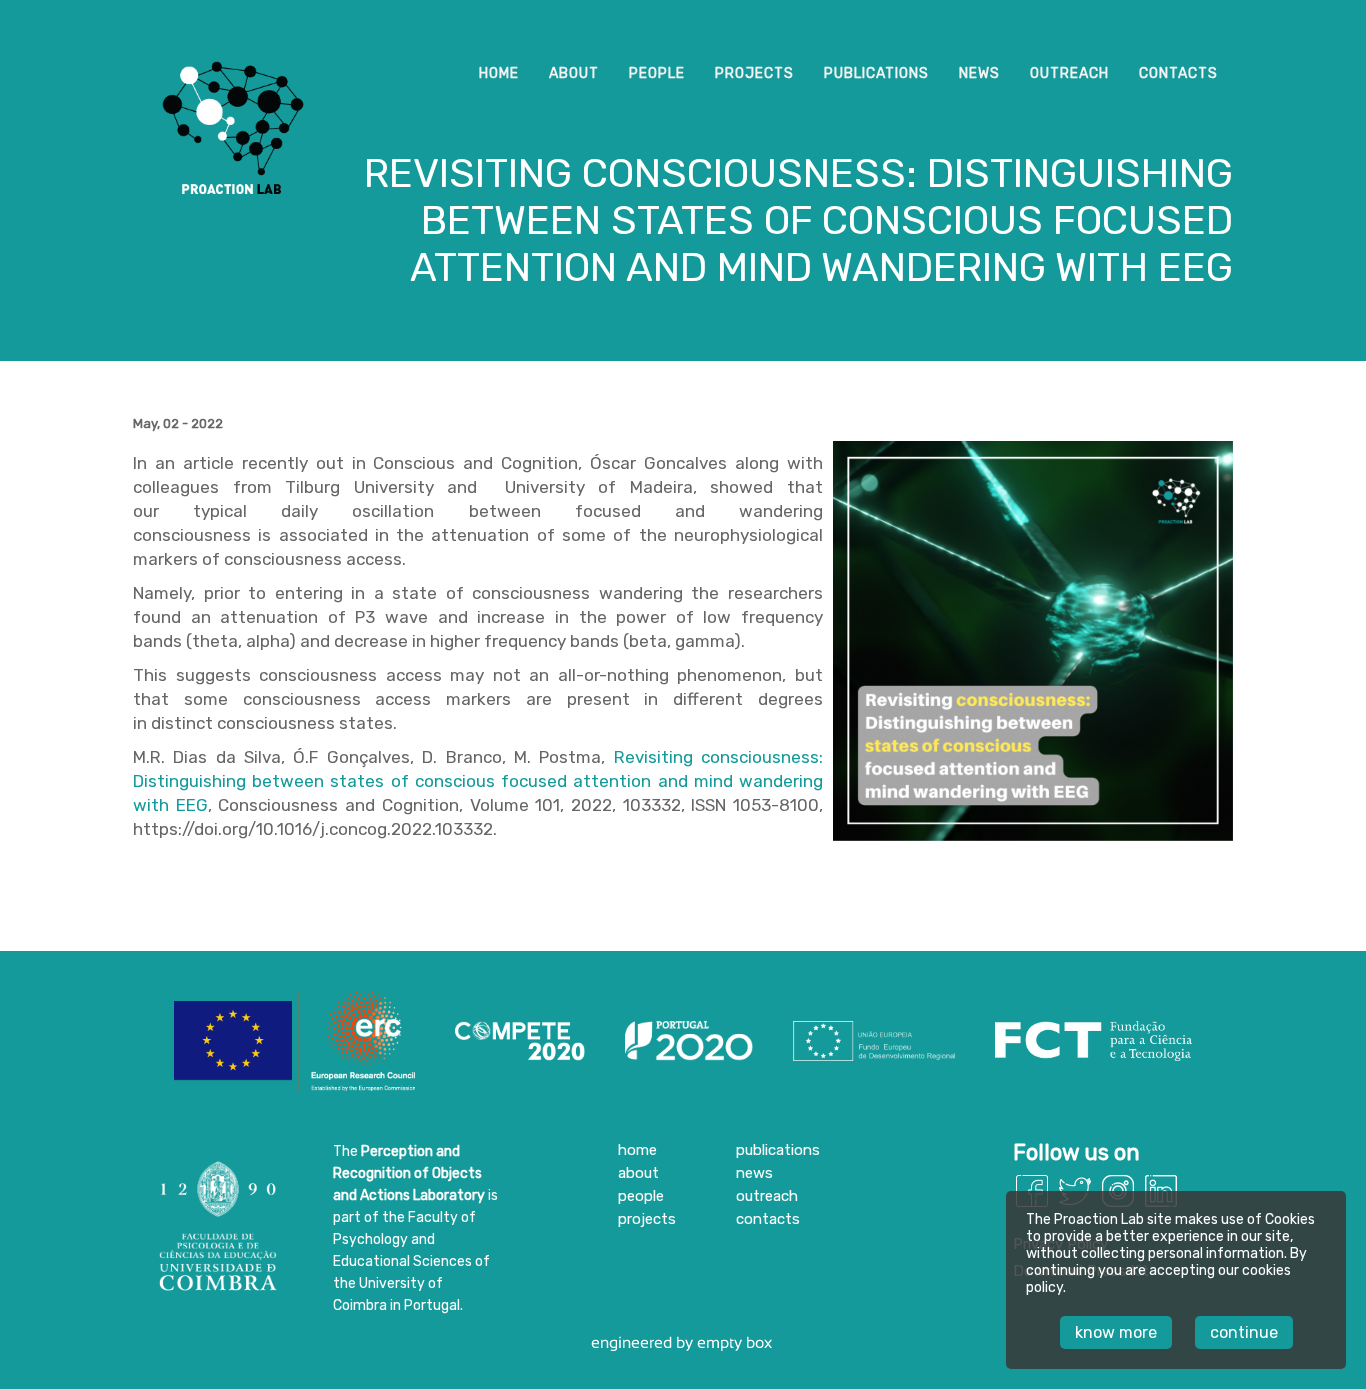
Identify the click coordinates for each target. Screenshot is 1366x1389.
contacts (1178, 73)
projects (754, 73)
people (657, 73)
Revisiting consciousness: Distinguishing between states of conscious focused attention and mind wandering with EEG (478, 781)
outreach (1069, 73)
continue (1244, 1332)
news (979, 73)
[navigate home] (233, 224)
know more (1116, 1332)
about (574, 73)
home (499, 73)
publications (876, 73)
